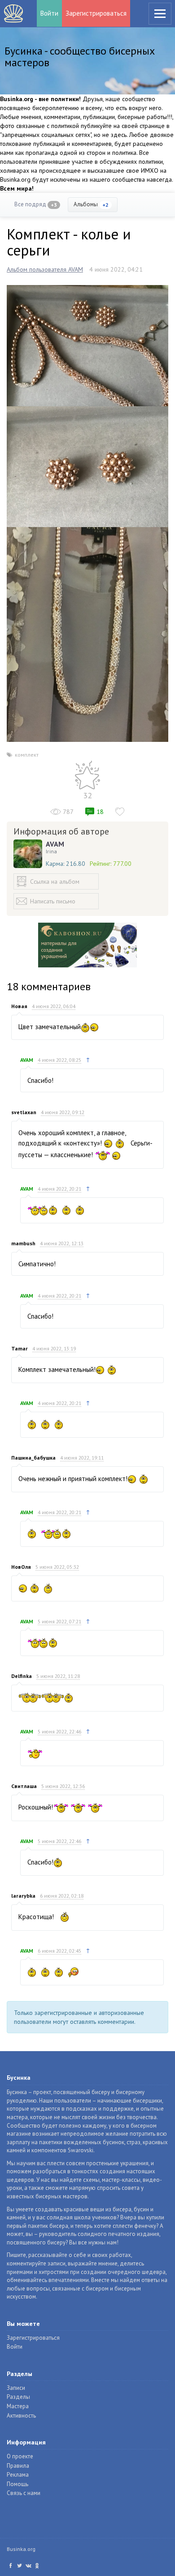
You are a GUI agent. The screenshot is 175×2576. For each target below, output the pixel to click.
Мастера (18, 2406)
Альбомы (91, 204)
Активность (21, 2416)
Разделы (18, 2397)
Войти (49, 13)
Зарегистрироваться (96, 13)
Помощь (17, 2484)
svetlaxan (24, 1112)
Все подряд (36, 204)
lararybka (23, 1896)
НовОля (21, 1567)
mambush (23, 1243)
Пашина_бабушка (33, 1458)
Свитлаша (24, 1786)
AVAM (55, 844)
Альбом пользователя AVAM (45, 269)
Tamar (20, 1348)
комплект (27, 755)
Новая (19, 1006)
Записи (16, 2388)
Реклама (18, 2475)
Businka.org (21, 2549)
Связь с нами (24, 2493)
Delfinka (22, 1676)
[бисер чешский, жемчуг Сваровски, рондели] (87, 345)
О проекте (20, 2456)
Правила (18, 2466)
